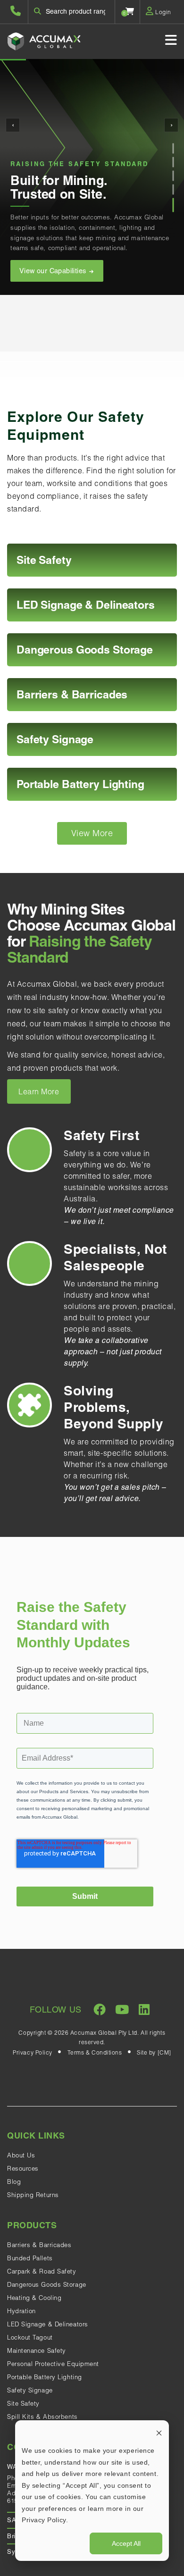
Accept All (126, 2543)
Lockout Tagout (30, 2337)
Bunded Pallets (30, 2258)
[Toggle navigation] (171, 40)
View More (92, 833)
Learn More (39, 1091)
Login (163, 12)
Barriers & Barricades (39, 2245)
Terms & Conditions (95, 2052)
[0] (130, 11)
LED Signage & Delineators (48, 2324)
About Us (21, 2155)
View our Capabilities (54, 271)
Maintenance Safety (37, 2350)
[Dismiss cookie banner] (159, 2433)
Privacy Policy (33, 2052)
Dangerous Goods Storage (47, 2284)
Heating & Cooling (34, 2298)
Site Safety (23, 2403)
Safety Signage (30, 2390)
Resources (23, 2168)
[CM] (164, 2052)
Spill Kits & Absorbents (42, 2417)
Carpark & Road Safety (42, 2271)
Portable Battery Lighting (45, 2377)
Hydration (21, 2311)
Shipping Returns (33, 2195)
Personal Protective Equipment (53, 2364)
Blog (14, 2182)
